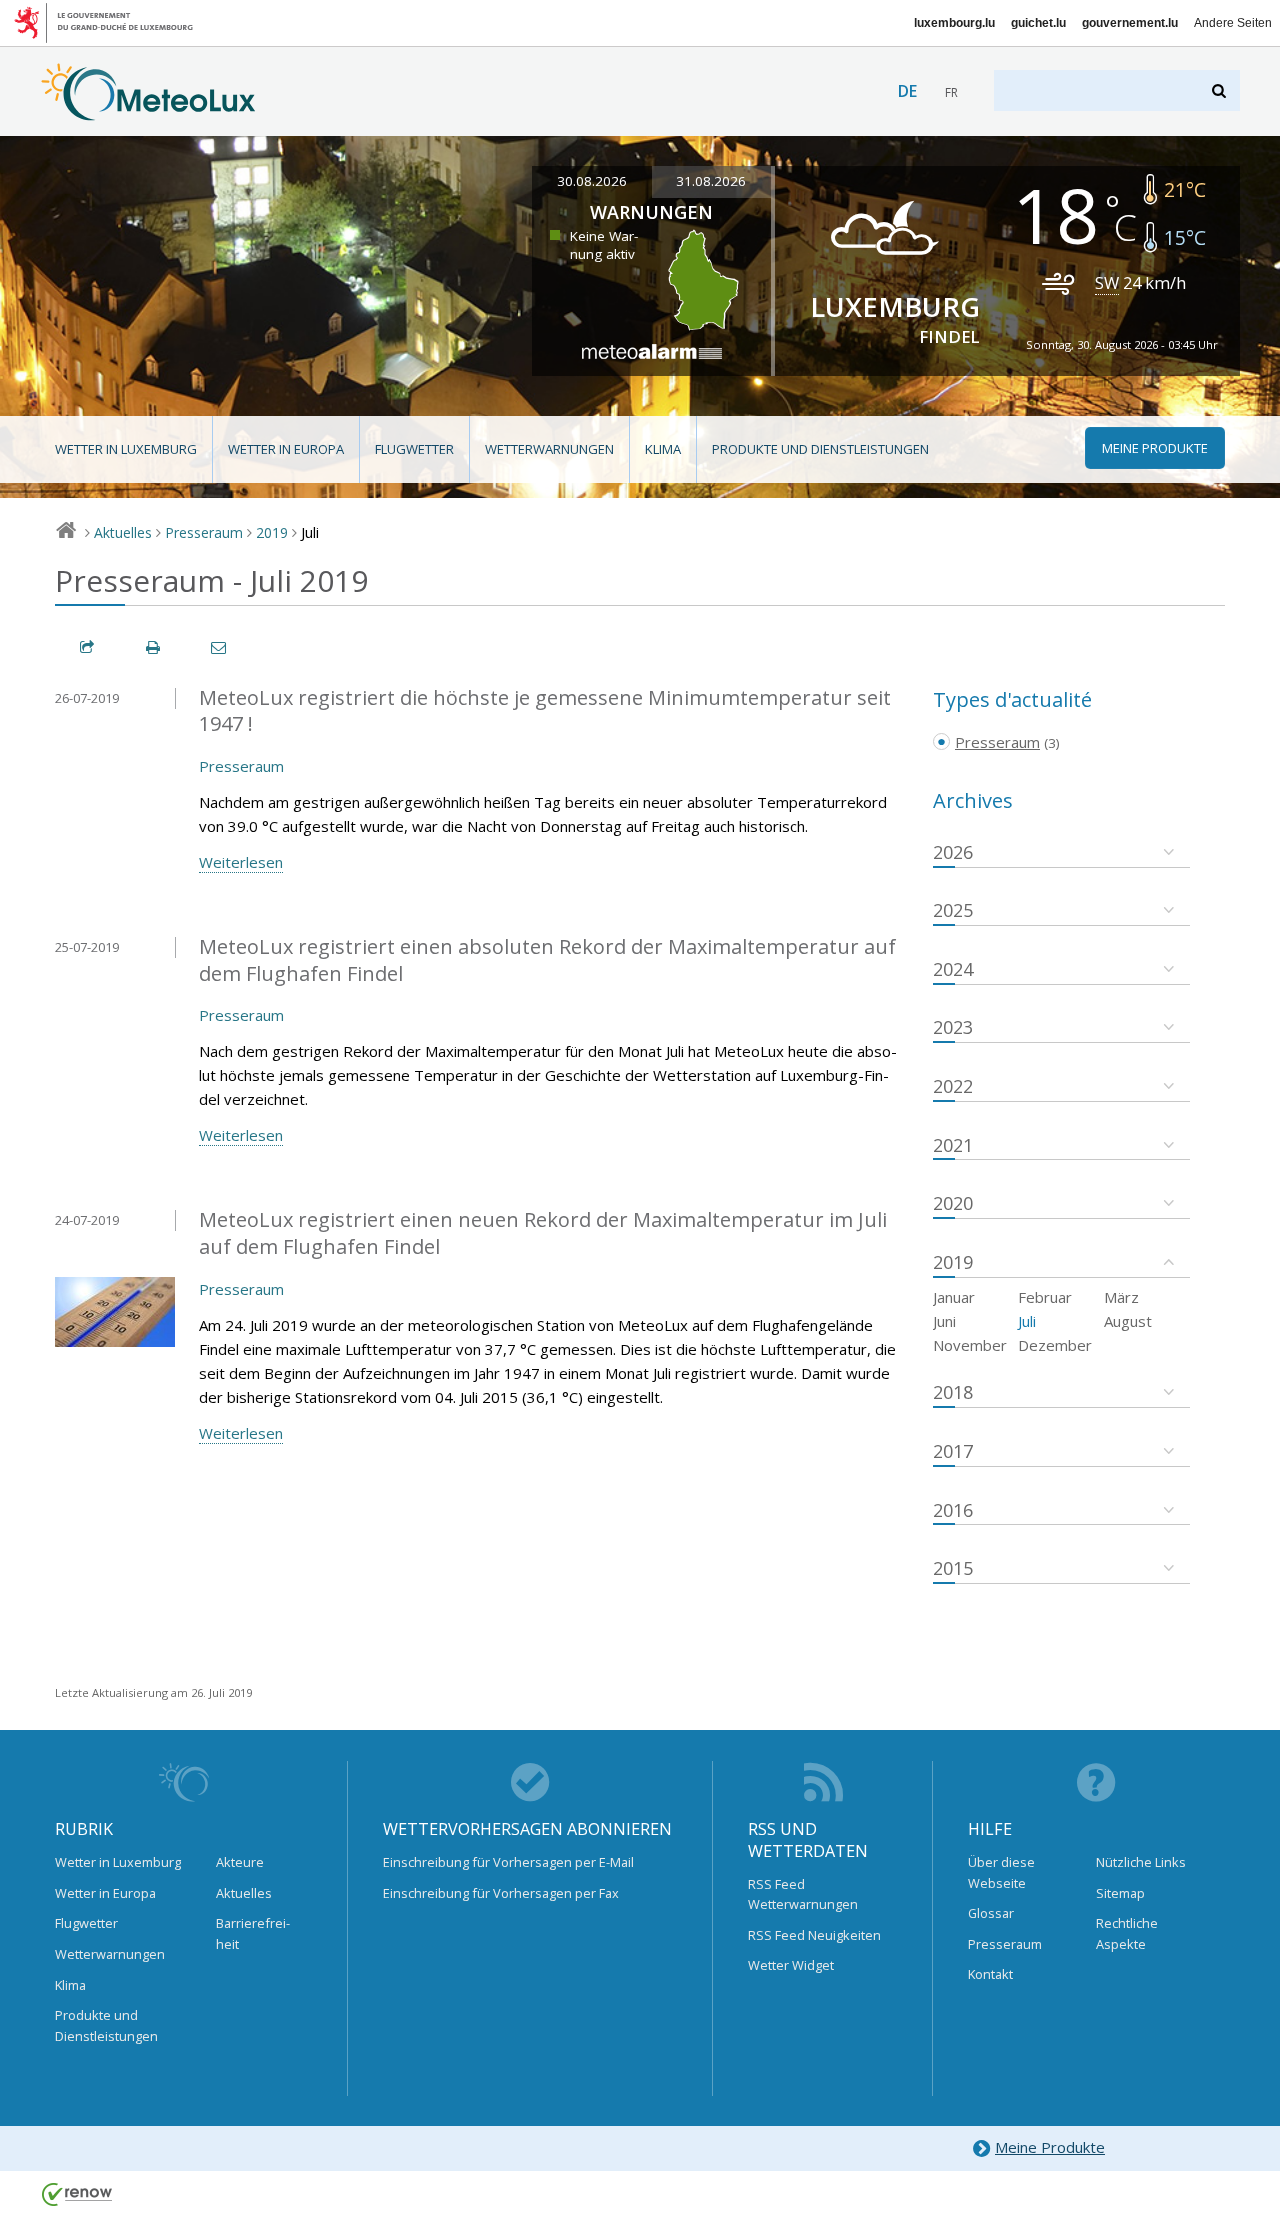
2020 (953, 1203)
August (1128, 1321)
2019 (272, 532)
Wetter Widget (791, 1965)
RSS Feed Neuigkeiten (814, 1935)
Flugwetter (414, 449)
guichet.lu (1038, 23)
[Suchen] (1220, 90)
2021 (953, 1145)
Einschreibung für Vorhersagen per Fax (501, 1893)
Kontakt (990, 1974)
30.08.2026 (592, 181)
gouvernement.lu (1130, 23)
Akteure (240, 1862)
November (970, 1345)
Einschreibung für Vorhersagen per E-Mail (508, 1862)
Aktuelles (123, 532)
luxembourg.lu (954, 23)
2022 (953, 1086)
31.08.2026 (711, 181)
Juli (1027, 1321)
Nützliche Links (1141, 1862)
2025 (953, 910)
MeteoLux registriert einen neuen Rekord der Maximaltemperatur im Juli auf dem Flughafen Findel (543, 1233)
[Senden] (220, 647)
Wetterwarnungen (549, 449)
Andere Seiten (1233, 23)
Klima (663, 449)
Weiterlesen (241, 862)
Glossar (991, 1913)
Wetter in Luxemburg (126, 449)
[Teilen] (88, 647)
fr (951, 92)
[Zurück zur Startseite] (148, 111)
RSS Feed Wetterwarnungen (803, 1894)
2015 (953, 1568)
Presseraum (204, 532)
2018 (953, 1392)
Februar (1045, 1297)
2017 (953, 1451)
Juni (944, 1321)
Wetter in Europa (286, 449)
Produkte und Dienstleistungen (820, 449)
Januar (954, 1297)
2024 (953, 969)
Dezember (1055, 1345)
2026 (953, 852)
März (1121, 1297)
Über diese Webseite (1001, 1872)
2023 (953, 1027)
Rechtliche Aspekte (1127, 1933)
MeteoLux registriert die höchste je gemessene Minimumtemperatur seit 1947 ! (545, 711)
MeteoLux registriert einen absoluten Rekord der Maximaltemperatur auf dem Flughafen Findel (547, 960)
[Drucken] (154, 647)
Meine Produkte (1050, 2147)
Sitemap (1120, 1893)
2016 (953, 1510)
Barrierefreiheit (253, 1933)
